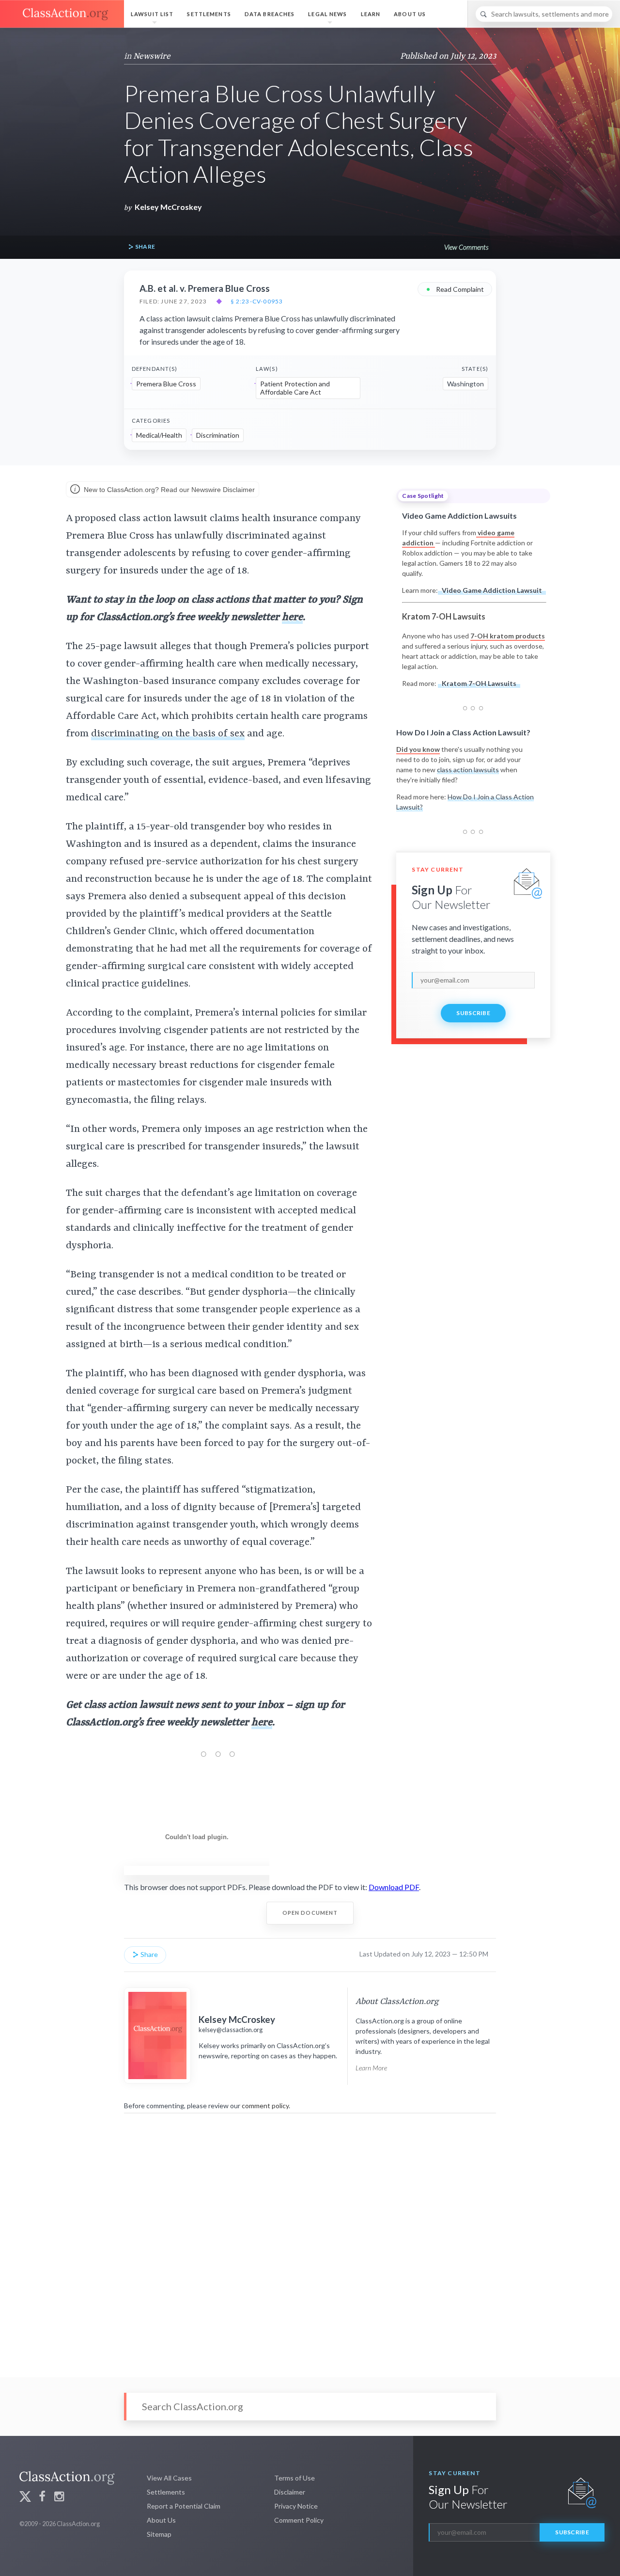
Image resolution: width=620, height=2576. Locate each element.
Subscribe (473, 1013)
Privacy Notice (296, 2506)
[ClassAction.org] (62, 14)
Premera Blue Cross (166, 384)
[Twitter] (25, 2498)
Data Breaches (270, 14)
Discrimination (218, 435)
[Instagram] (59, 2498)
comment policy (265, 2106)
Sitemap (159, 2534)
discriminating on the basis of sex (168, 734)
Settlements (209, 14)
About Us (410, 14)
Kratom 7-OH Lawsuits (479, 683)
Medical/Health (159, 435)
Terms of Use (294, 2478)
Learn (371, 14)
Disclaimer (290, 2492)
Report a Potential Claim (184, 2506)
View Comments (466, 247)
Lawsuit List (152, 14)
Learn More (371, 2068)
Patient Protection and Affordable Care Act (295, 388)
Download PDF (394, 1887)
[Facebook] (42, 2498)
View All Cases (169, 2478)
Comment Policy (299, 2520)
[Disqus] (310, 2239)
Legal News (327, 14)
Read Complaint (455, 289)
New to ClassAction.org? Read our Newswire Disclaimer (168, 490)
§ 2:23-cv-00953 (257, 302)
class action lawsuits (468, 770)
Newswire (152, 56)
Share (144, 246)
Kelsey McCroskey (168, 207)
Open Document (310, 1913)
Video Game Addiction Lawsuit (492, 590)
